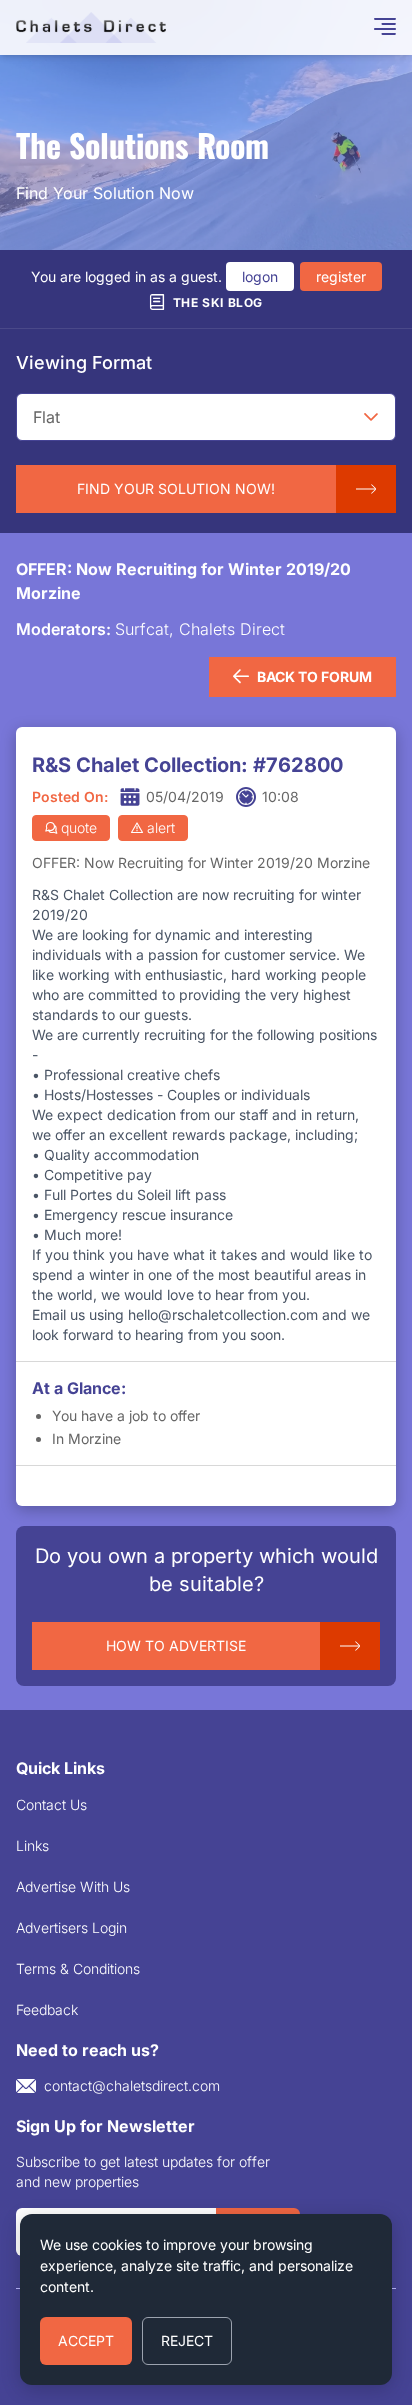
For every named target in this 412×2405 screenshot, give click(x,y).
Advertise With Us (73, 1886)
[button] (371, 417)
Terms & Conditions (78, 1968)
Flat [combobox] (46, 417)
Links (32, 1845)
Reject (187, 2340)
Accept (86, 2340)
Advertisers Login (71, 1927)
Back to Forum (314, 676)
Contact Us (51, 1804)
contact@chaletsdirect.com (132, 2085)
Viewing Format (84, 362)
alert (161, 827)
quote (79, 827)
